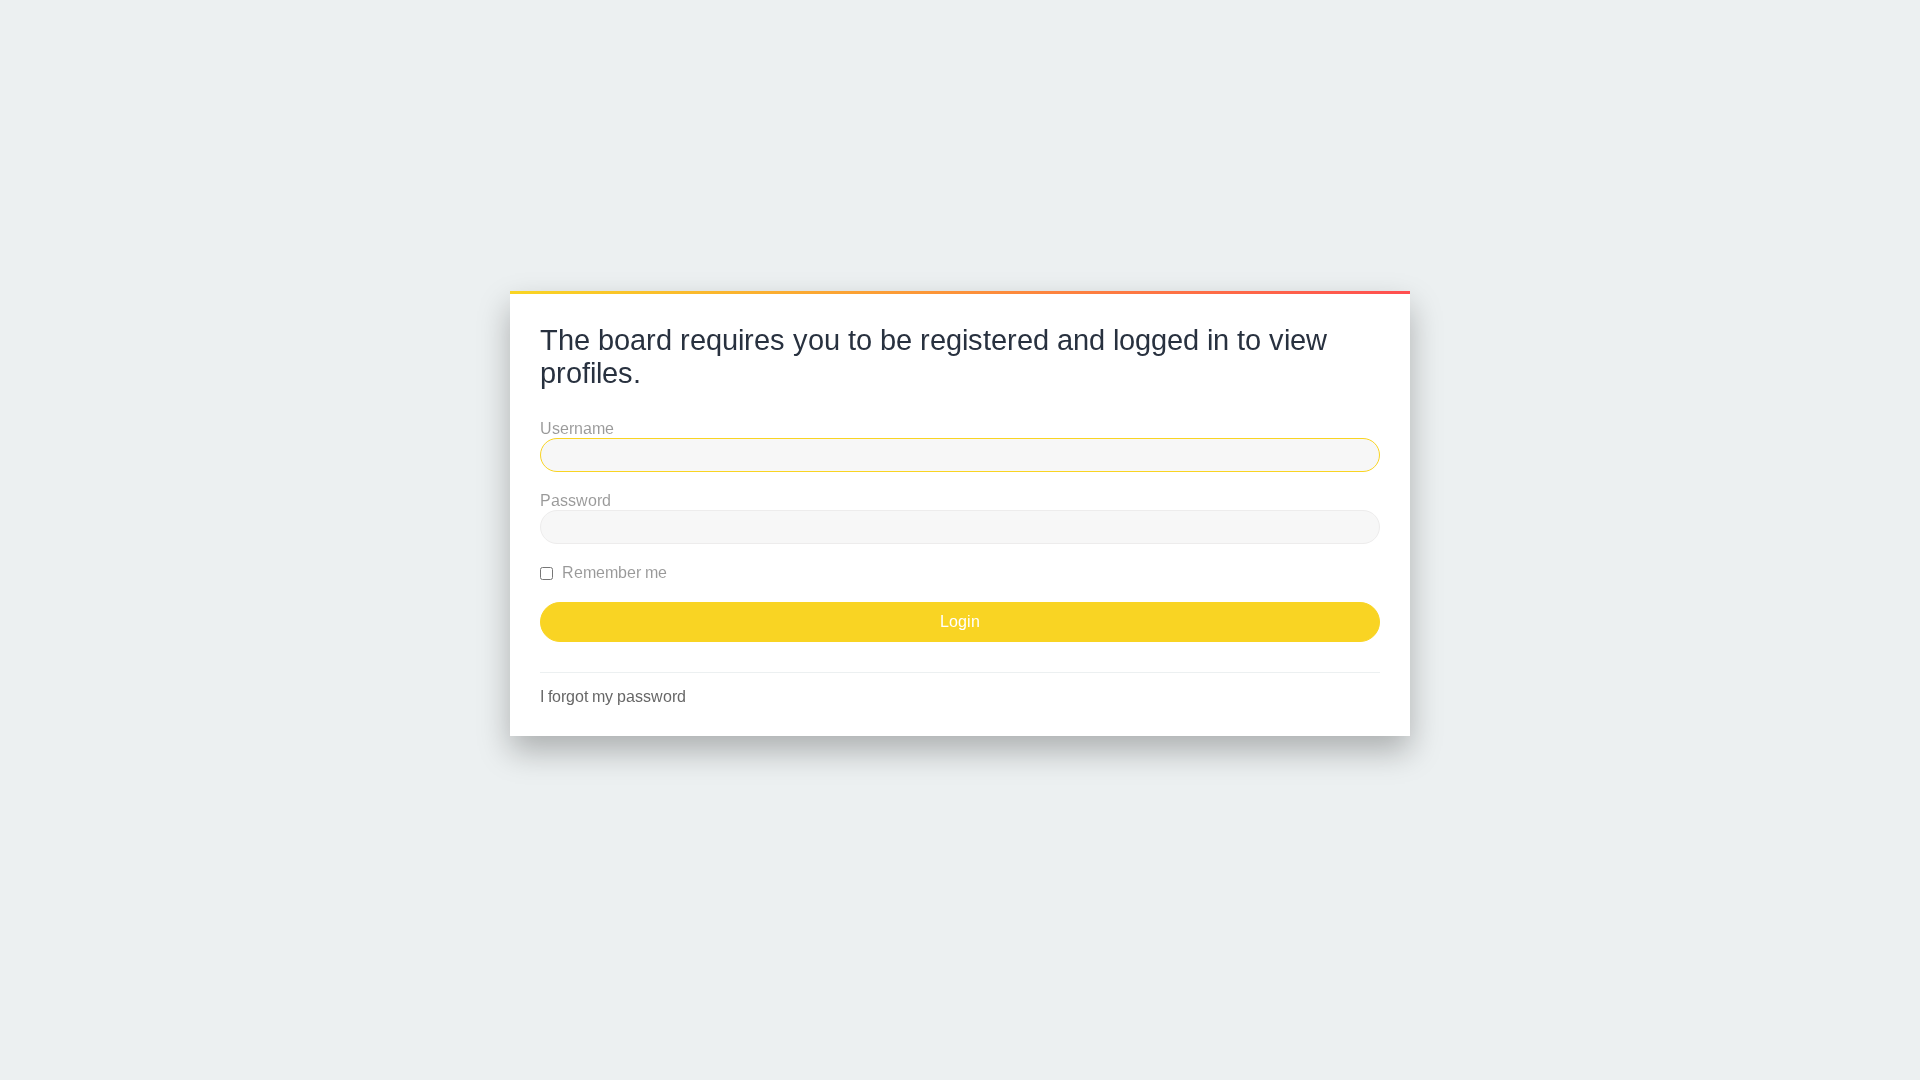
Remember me (612, 572)
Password (575, 500)
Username (577, 428)
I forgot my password (613, 696)
